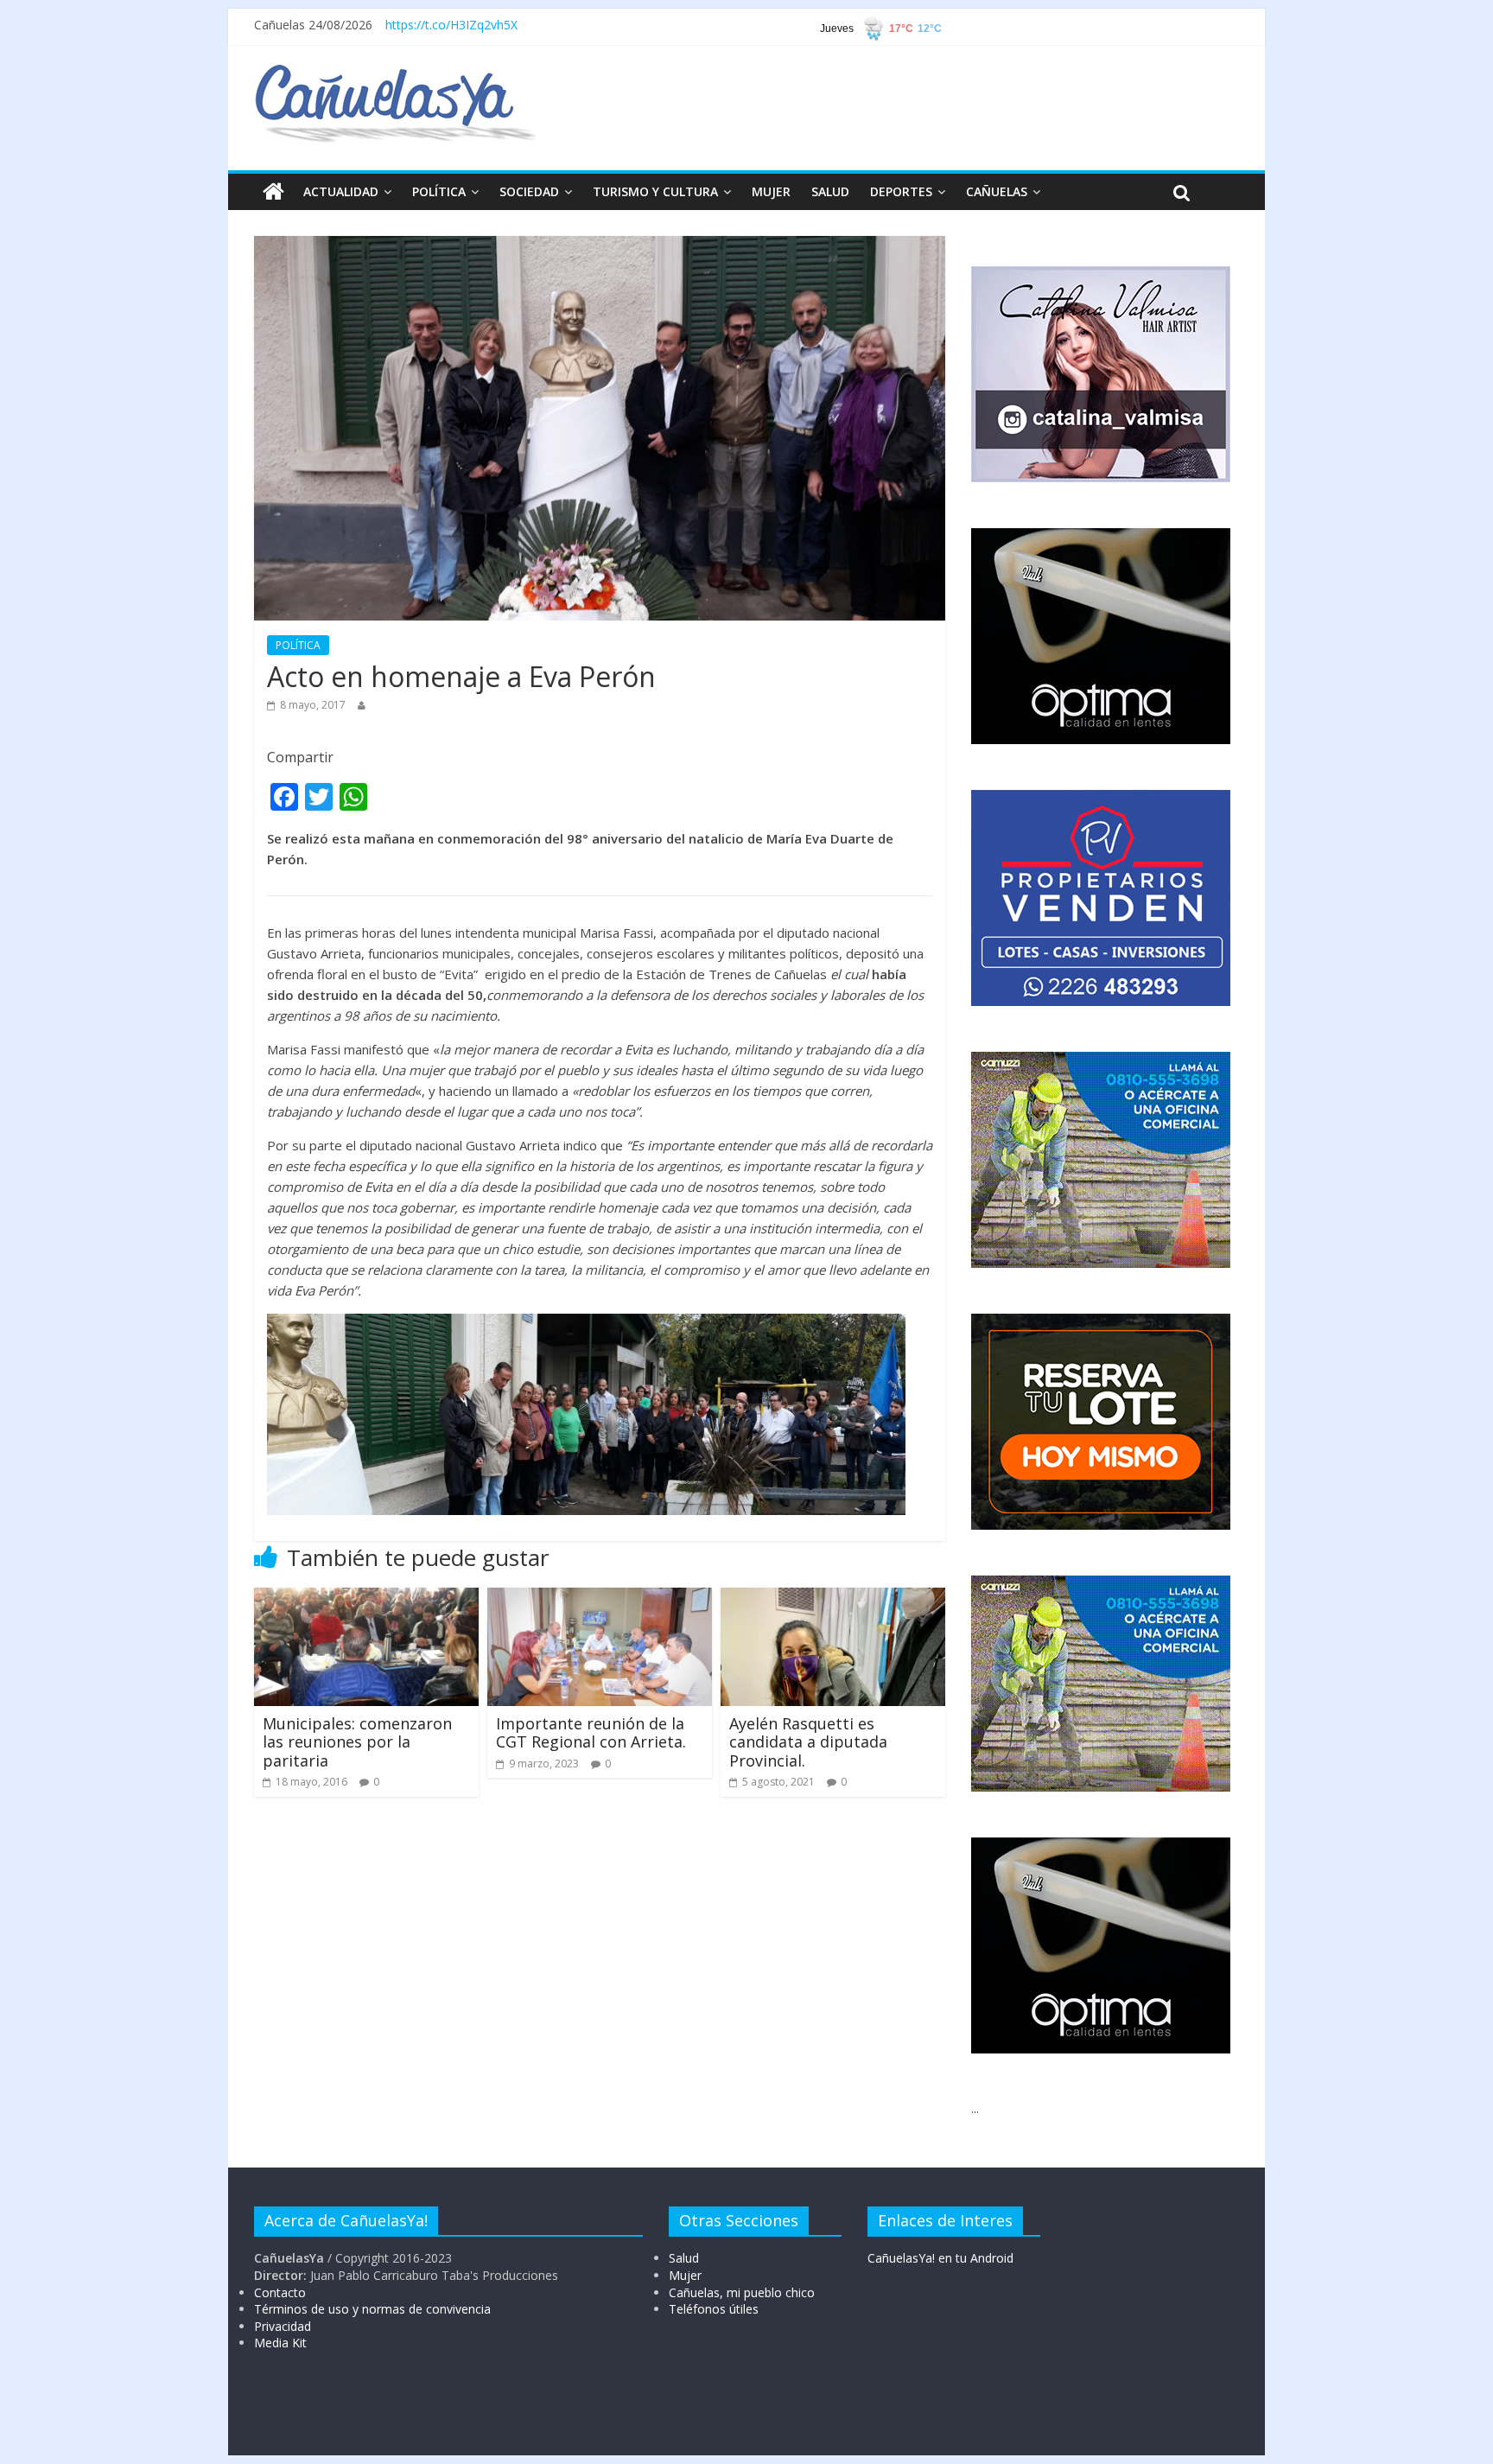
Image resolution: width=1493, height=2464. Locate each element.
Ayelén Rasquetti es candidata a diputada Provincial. (808, 1742)
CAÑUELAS (997, 191)
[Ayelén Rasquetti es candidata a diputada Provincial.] (833, 1598)
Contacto (280, 2292)
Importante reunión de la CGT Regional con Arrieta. (591, 1733)
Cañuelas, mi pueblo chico (742, 2292)
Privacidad (283, 2326)
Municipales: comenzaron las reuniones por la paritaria (357, 1742)
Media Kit (280, 2343)
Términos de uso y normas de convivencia (372, 2309)
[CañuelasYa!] (395, 73)
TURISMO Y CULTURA (655, 191)
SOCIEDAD (529, 191)
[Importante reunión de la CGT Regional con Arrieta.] (600, 1598)
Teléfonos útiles (714, 2309)
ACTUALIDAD (341, 191)
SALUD (830, 191)
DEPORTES (901, 191)
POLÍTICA (439, 191)
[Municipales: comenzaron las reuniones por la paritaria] (366, 1598)
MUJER (771, 191)
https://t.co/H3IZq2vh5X (451, 25)
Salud (684, 2258)
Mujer (685, 2275)
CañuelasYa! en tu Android (940, 2258)
